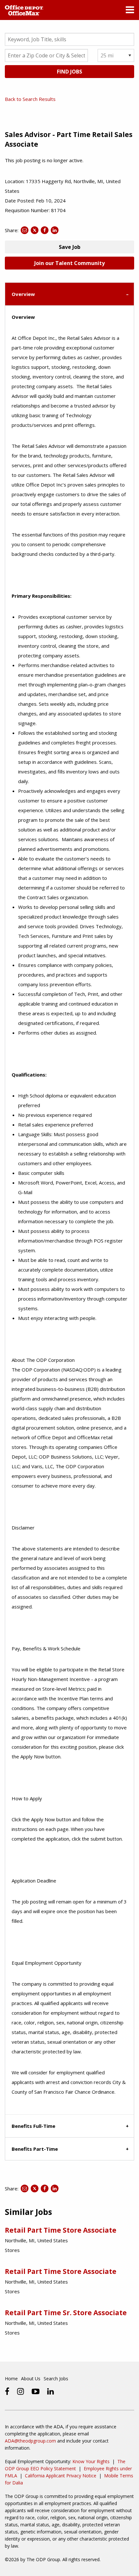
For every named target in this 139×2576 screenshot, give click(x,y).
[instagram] (21, 2391)
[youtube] (36, 2391)
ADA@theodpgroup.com (30, 2441)
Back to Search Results (30, 99)
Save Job (70, 247)
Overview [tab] (23, 294)
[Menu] (130, 11)
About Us (31, 2379)
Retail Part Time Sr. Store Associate (66, 2313)
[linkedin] (51, 2391)
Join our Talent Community (69, 263)
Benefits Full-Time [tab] (33, 2126)
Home (11, 2379)
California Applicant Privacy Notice (61, 2476)
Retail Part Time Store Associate (61, 2230)
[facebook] (7, 2391)
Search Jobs (56, 2379)
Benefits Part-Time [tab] (35, 2149)
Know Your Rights (91, 2461)
